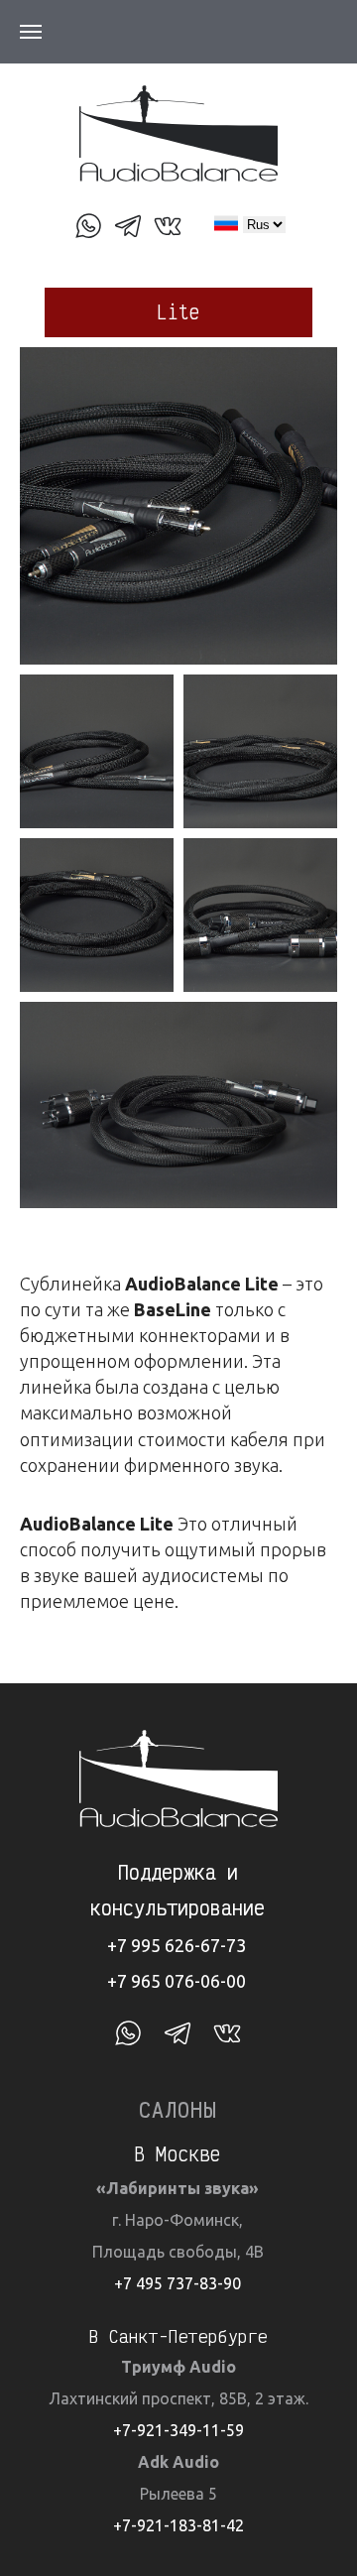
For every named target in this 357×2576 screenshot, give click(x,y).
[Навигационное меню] (31, 32)
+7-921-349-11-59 (178, 2430)
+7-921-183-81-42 (178, 2525)
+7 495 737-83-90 (178, 2283)
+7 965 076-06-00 (177, 1981)
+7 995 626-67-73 (177, 1945)
